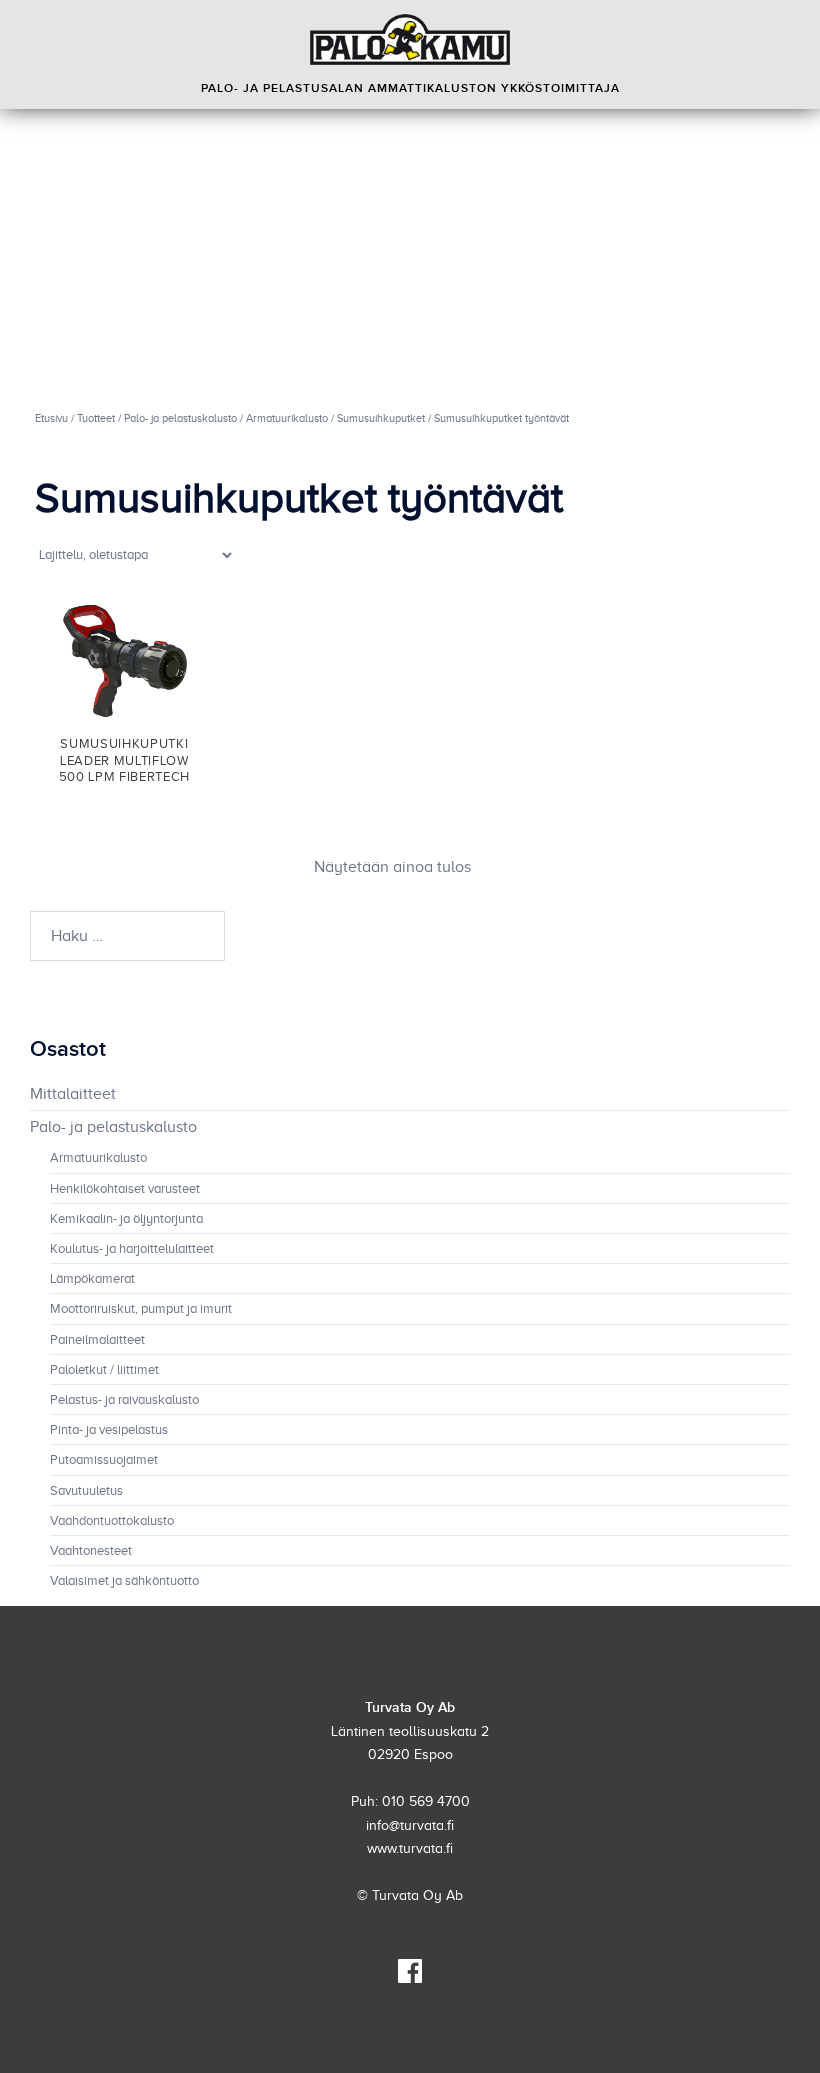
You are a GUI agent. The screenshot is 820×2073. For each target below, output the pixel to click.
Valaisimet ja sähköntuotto (124, 1581)
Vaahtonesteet (91, 1551)
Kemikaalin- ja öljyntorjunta (126, 1219)
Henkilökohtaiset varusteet (125, 1189)
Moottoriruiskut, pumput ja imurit (141, 1309)
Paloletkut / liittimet (104, 1370)
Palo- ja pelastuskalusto (180, 418)
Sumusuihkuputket (381, 418)
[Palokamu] (410, 39)
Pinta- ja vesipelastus (109, 1430)
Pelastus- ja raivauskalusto (124, 1400)
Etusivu (51, 418)
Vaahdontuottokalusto (112, 1521)
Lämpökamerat (92, 1279)
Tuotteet (96, 418)
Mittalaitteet (73, 1094)
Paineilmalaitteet (97, 1340)
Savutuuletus (86, 1491)
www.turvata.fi (410, 1848)
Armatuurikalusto (287, 418)
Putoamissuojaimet (104, 1460)
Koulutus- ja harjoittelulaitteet (132, 1249)
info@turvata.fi (410, 1825)
